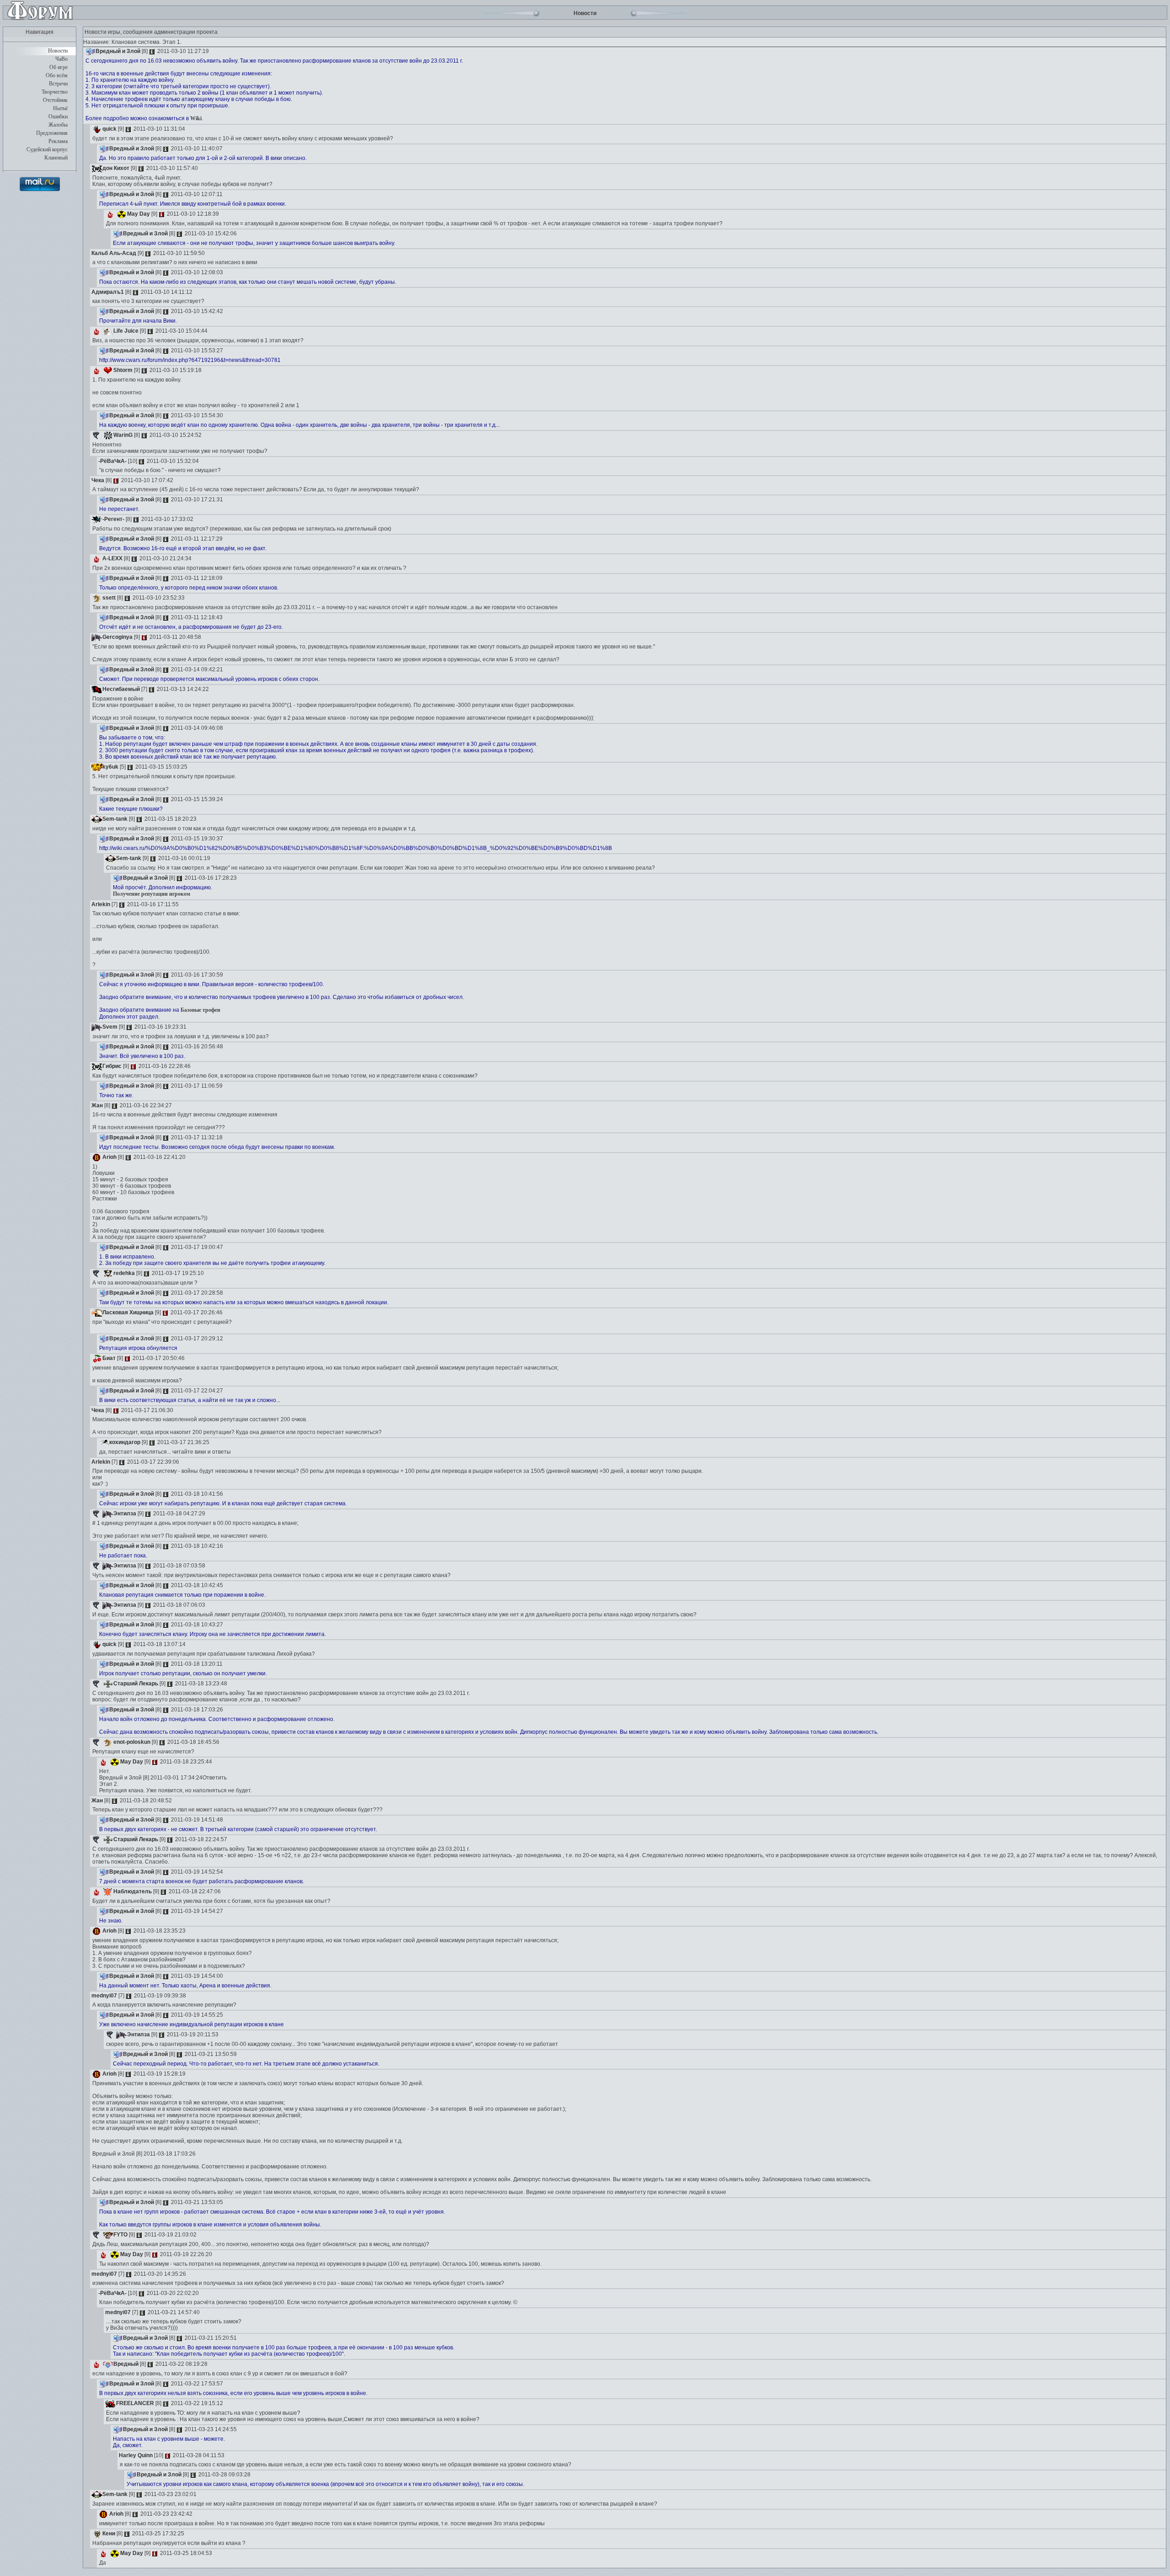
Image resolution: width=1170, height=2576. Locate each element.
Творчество (55, 92)
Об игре (58, 67)
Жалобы (58, 125)
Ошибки (58, 117)
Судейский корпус (47, 149)
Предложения (52, 133)
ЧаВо (61, 59)
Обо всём (57, 75)
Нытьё (60, 108)
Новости (58, 51)
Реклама (58, 141)
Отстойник (55, 100)
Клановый (56, 158)
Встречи (58, 84)
